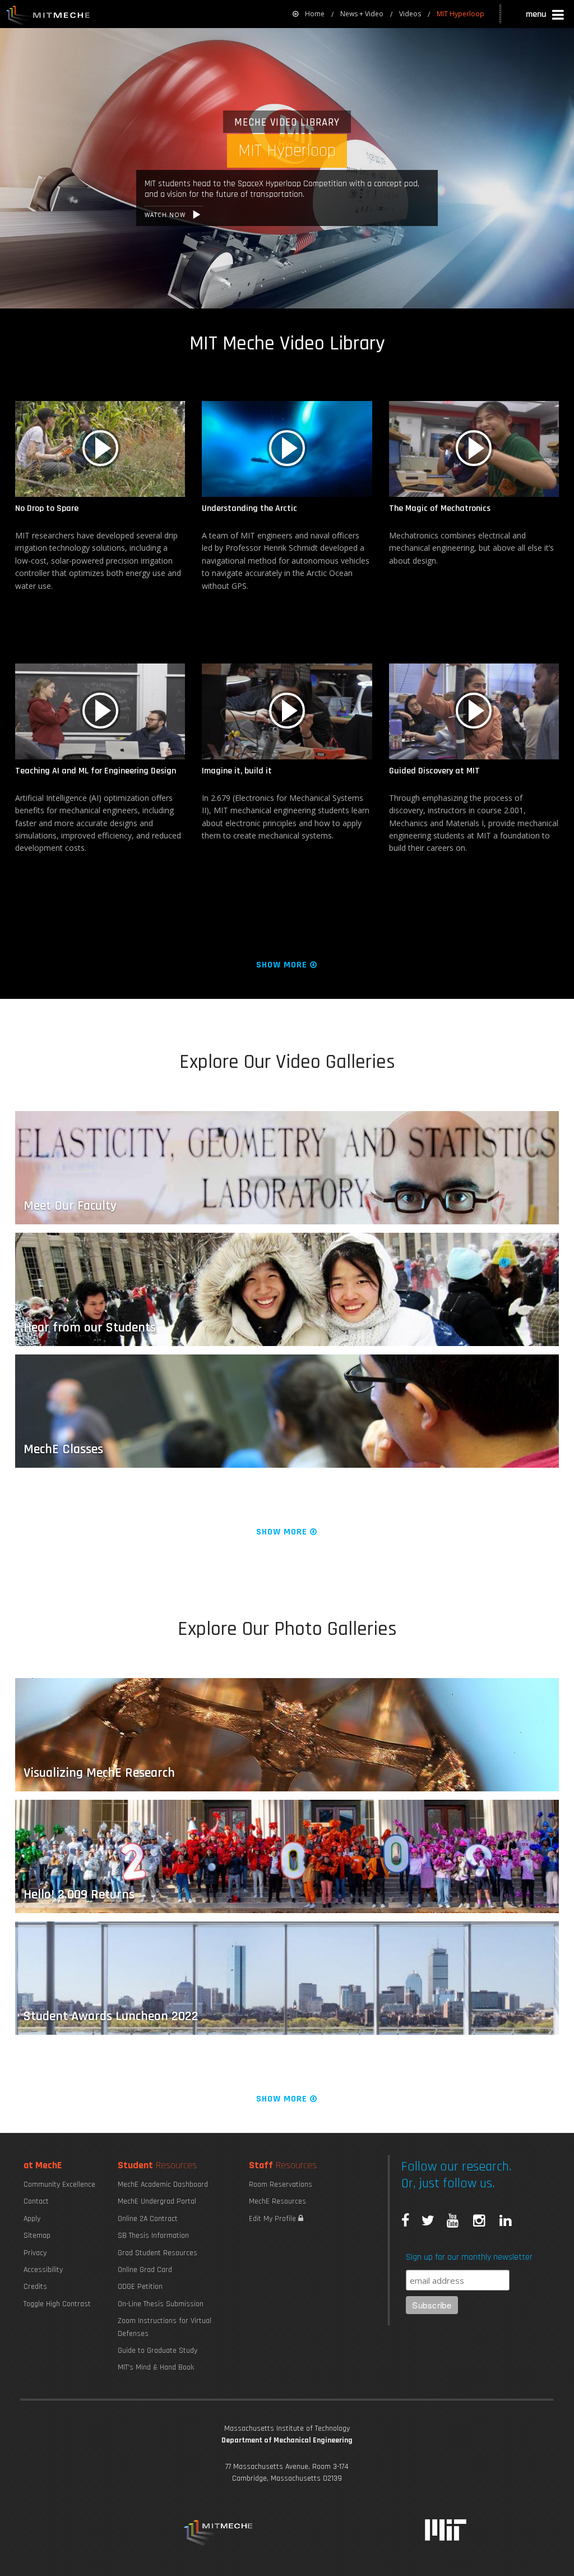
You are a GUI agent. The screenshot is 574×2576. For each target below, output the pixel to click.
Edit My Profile (274, 2219)
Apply (32, 2219)
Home (315, 14)
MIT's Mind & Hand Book (156, 2367)
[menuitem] (309, 14)
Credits (35, 2287)
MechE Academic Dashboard (163, 2185)
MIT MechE (48, 17)
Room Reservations (281, 2185)
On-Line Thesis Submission (161, 2304)
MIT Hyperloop (460, 14)
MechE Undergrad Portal (157, 2201)
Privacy (35, 2253)
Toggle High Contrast (57, 2304)
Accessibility (43, 2270)
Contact (36, 2201)
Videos (410, 14)
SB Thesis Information (153, 2236)
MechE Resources (277, 2201)
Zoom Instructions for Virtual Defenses (165, 2327)
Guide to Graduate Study (158, 2351)
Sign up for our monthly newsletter (469, 2257)
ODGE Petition (140, 2287)
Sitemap (37, 2236)
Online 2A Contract (148, 2219)
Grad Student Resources (158, 2253)
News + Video (362, 14)
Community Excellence (59, 2185)
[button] (546, 16)
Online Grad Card (145, 2270)
